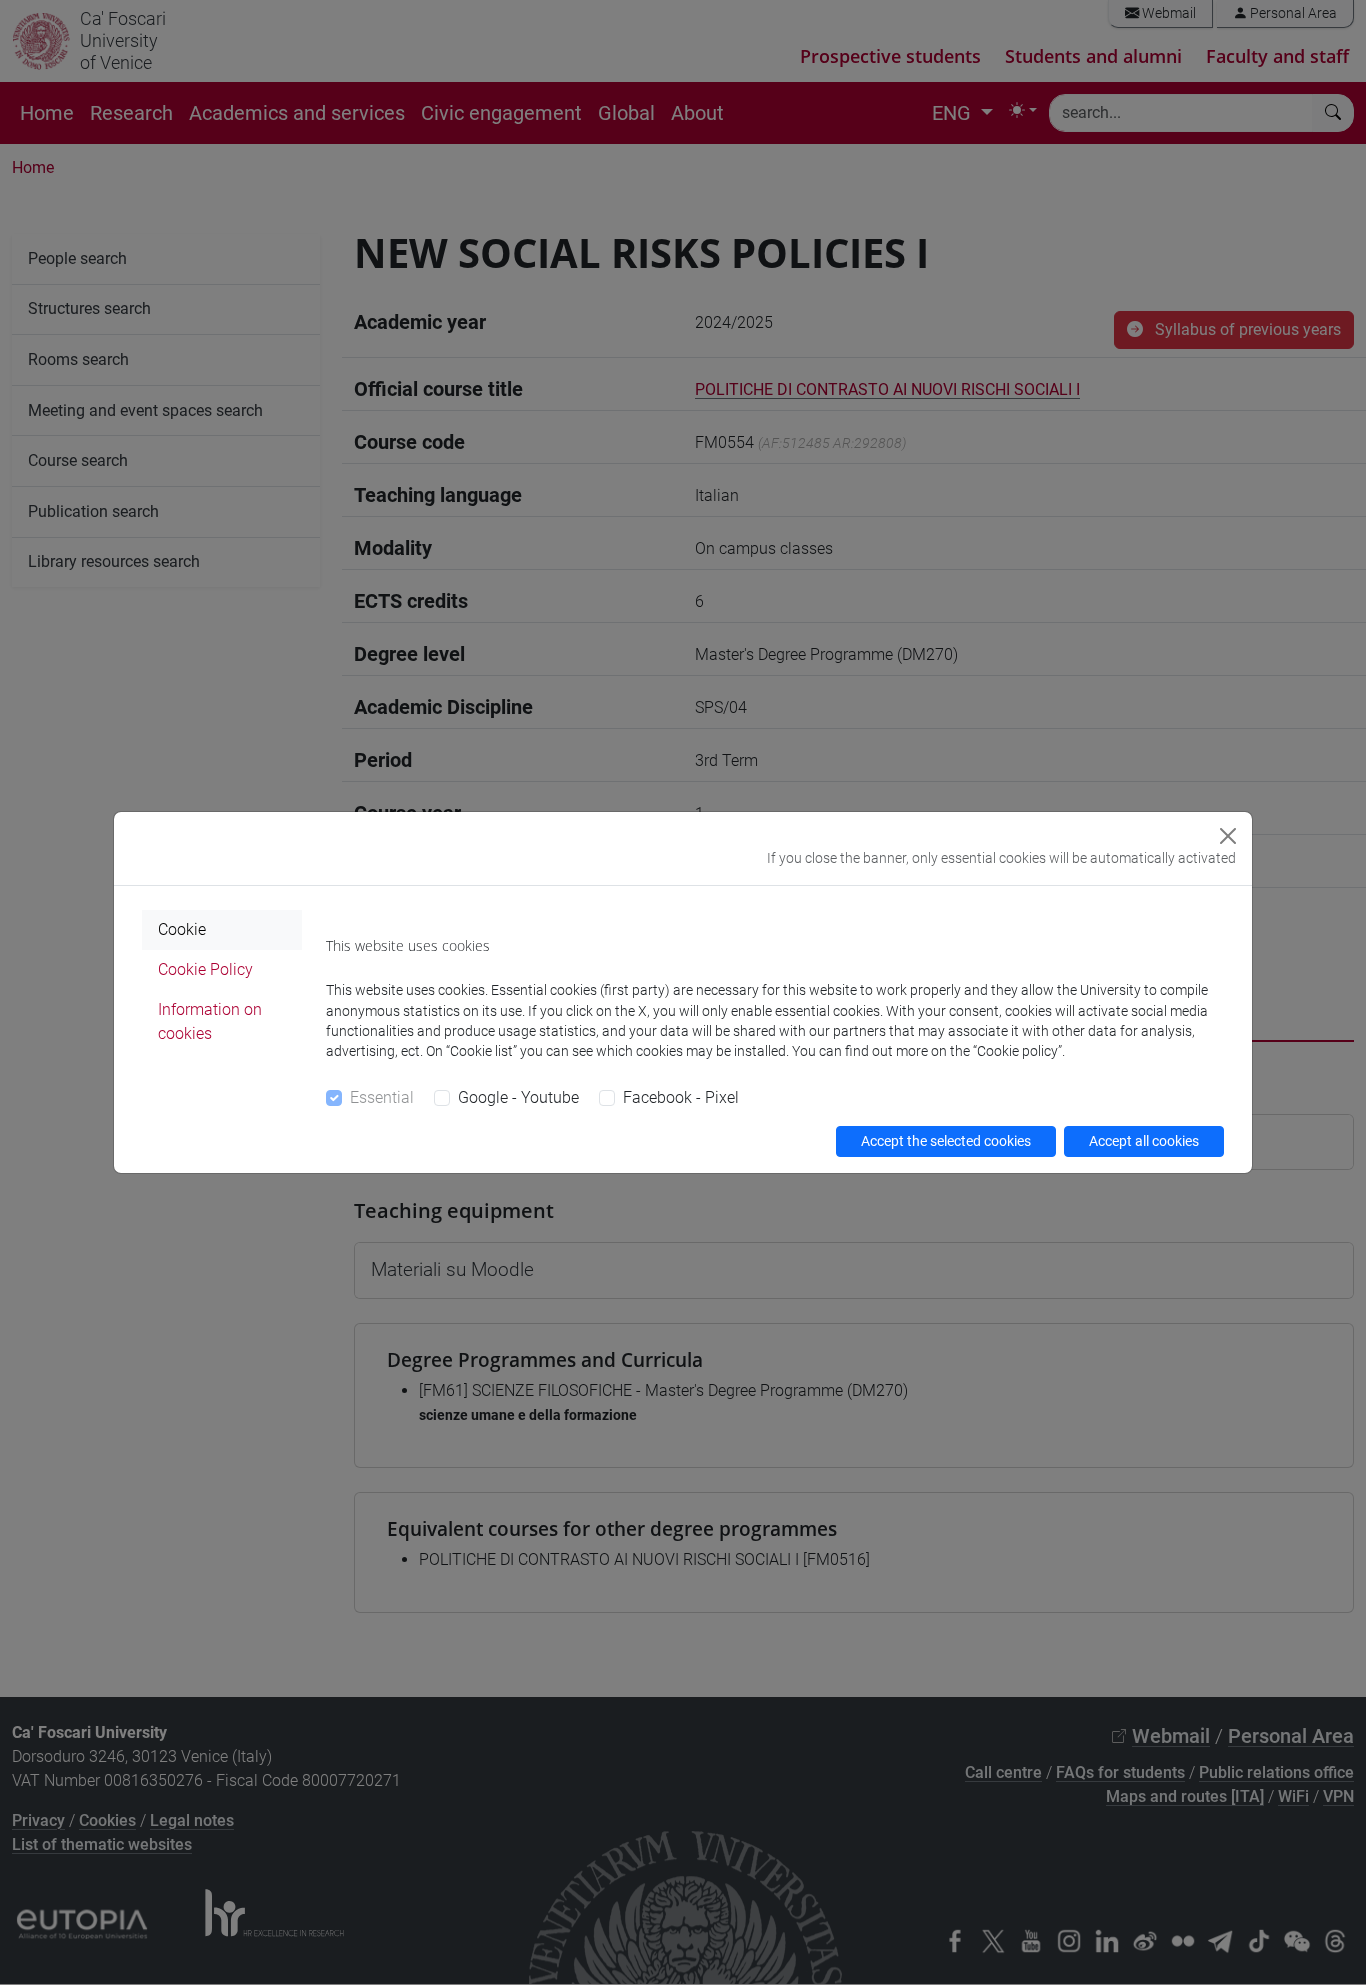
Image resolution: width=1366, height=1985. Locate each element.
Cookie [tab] (182, 929)
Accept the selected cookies (946, 1141)
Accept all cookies (1144, 1141)
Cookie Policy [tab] (205, 969)
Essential (382, 1097)
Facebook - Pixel (681, 1097)
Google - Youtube (518, 1097)
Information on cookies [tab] (210, 1021)
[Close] (1228, 836)
